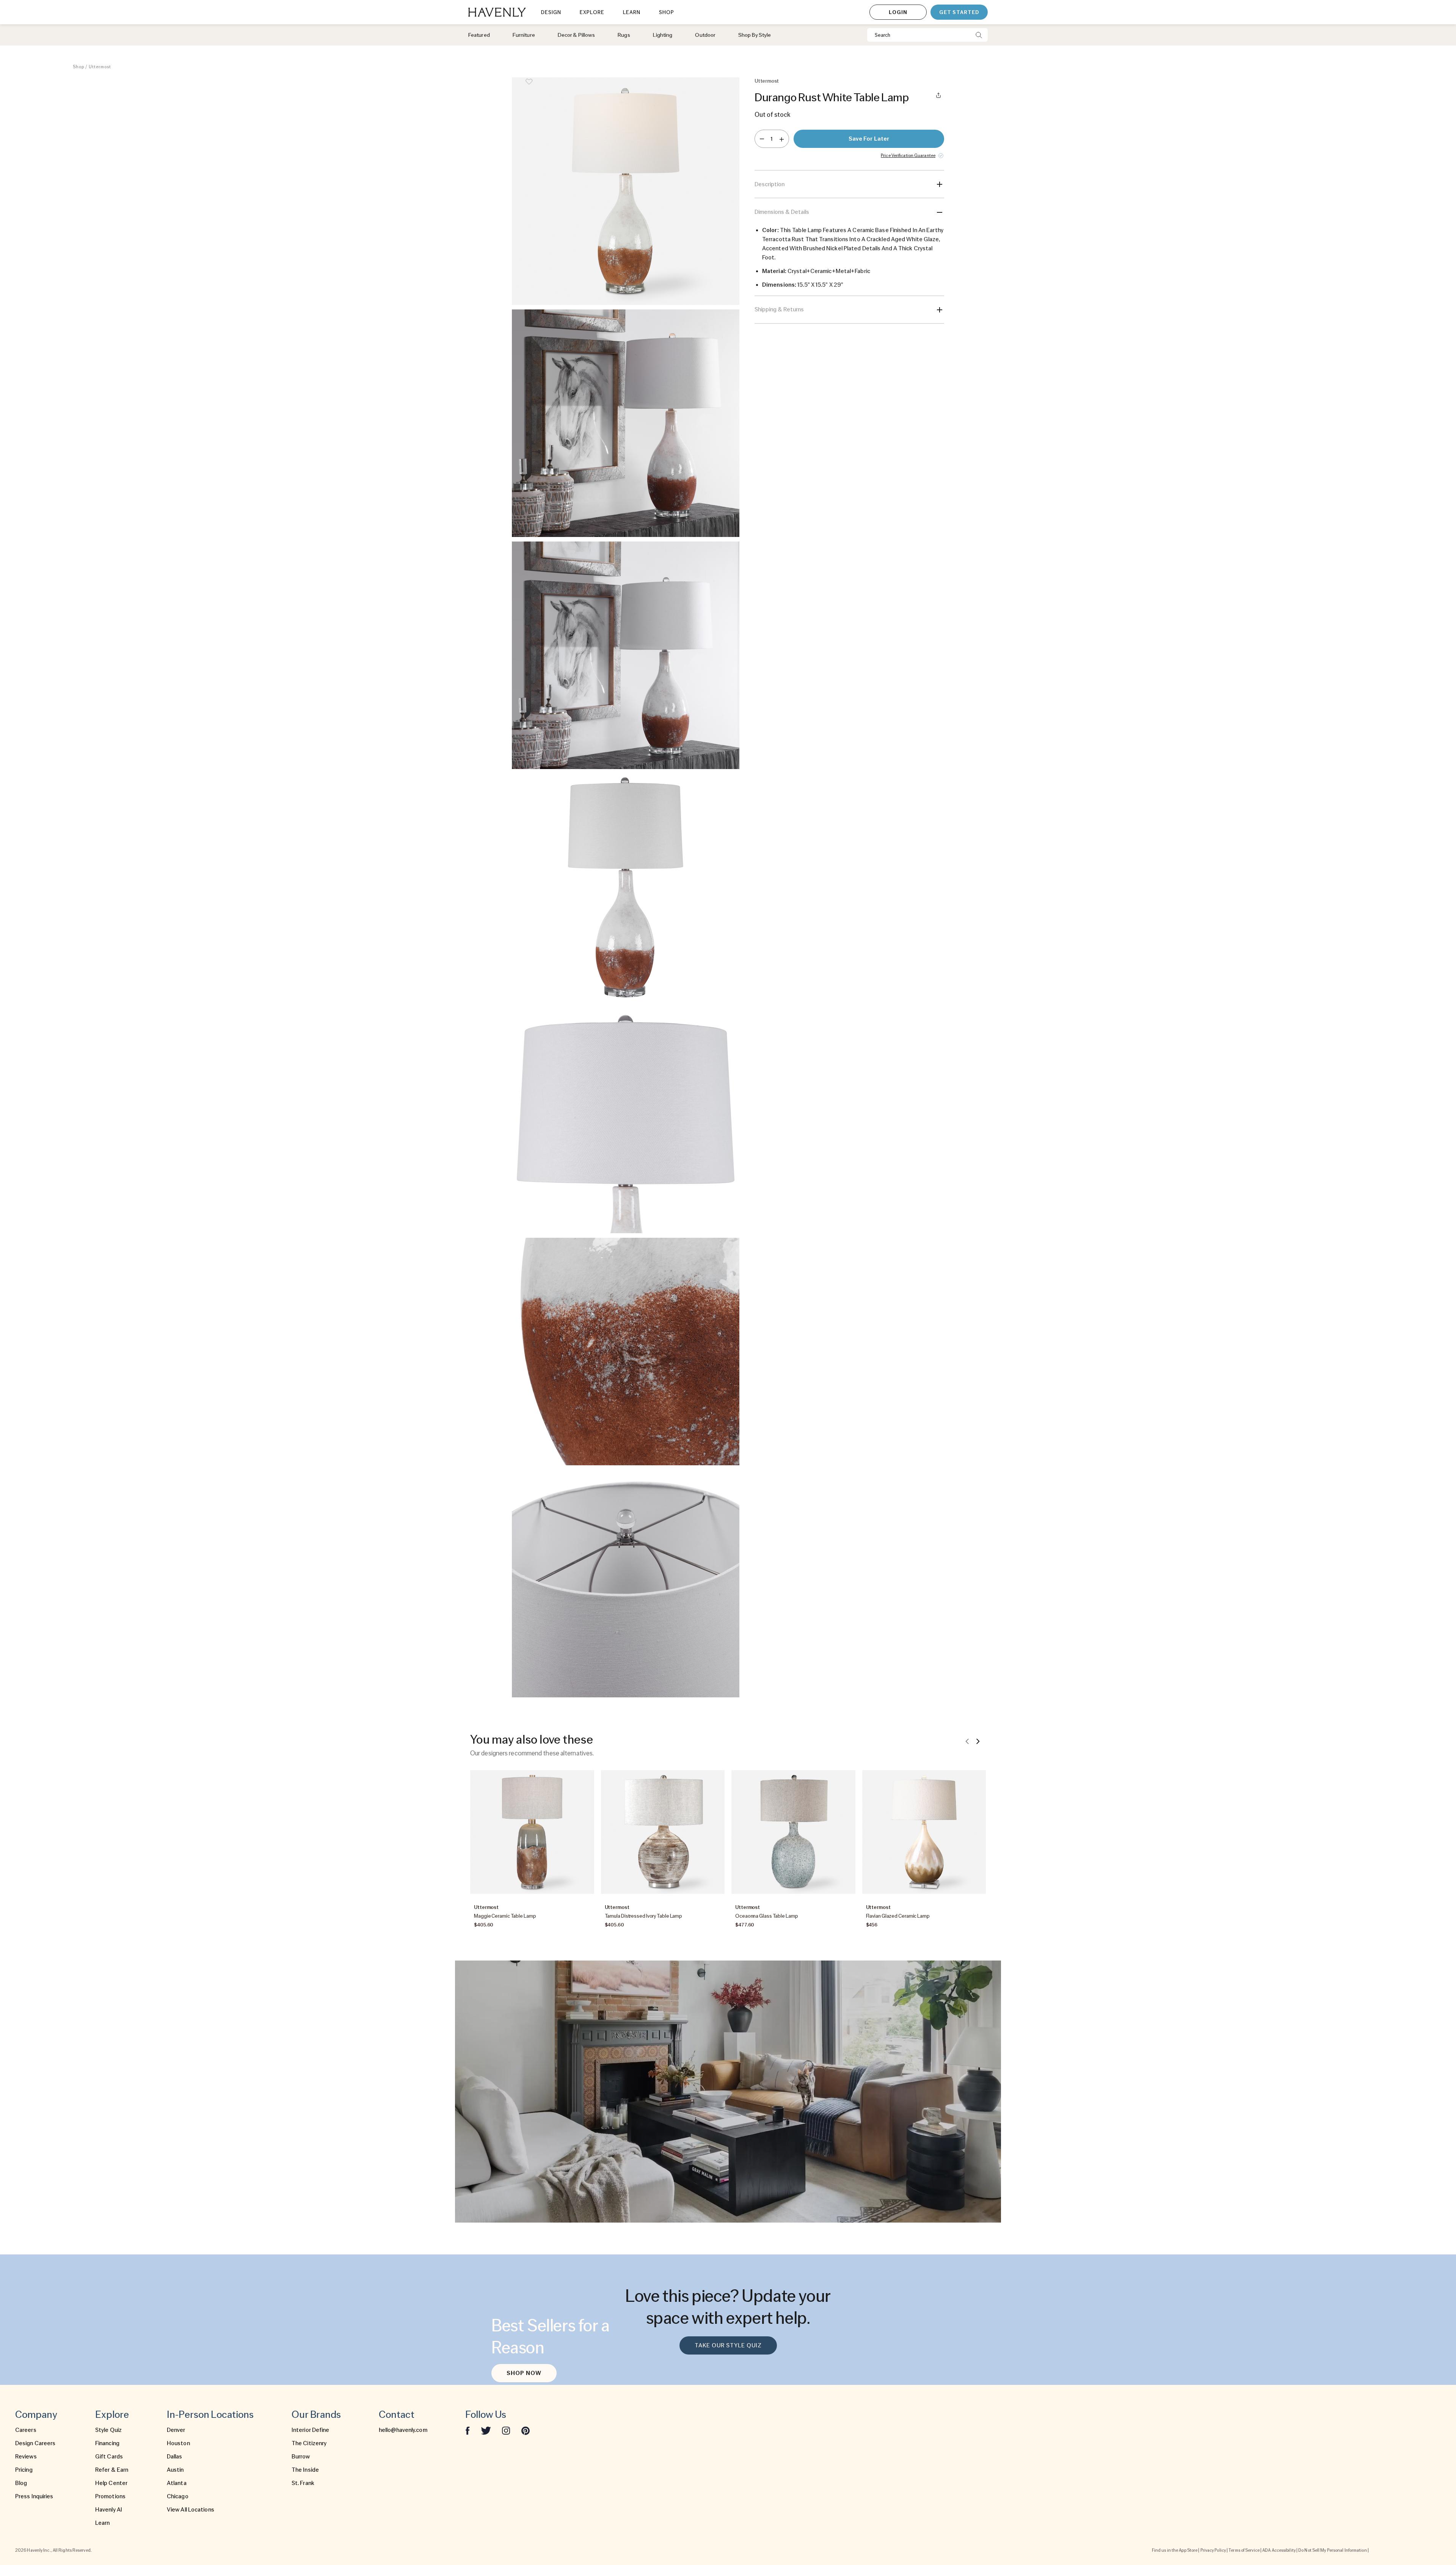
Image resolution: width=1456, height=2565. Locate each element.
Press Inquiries (34, 2496)
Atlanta (177, 2483)
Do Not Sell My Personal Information (1333, 2550)
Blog (21, 2483)
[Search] (979, 35)
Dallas (175, 2457)
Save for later (869, 139)
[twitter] (486, 2430)
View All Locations (191, 2510)
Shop (78, 67)
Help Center (111, 2483)
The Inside (305, 2470)
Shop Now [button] (524, 2373)
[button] (626, 191)
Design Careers (35, 2443)
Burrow (301, 2457)
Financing (107, 2443)
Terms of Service (1244, 2550)
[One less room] (762, 139)
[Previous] (967, 1741)
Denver (176, 2430)
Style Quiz (108, 2430)
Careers (26, 2430)
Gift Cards (109, 2457)
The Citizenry (309, 2443)
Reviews (26, 2457)
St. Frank (303, 2483)
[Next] (978, 1741)
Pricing (24, 2470)
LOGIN (898, 12)
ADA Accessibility (1279, 2550)
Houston (178, 2443)
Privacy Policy (1213, 2550)
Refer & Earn (112, 2470)
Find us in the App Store (1175, 2550)
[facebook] (468, 2430)
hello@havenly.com (403, 2430)
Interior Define (311, 2430)
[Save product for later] (529, 86)
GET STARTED (959, 12)
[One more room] (782, 139)
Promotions (110, 2496)
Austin (175, 2470)
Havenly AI (109, 2510)
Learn (103, 2523)
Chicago (178, 2496)
